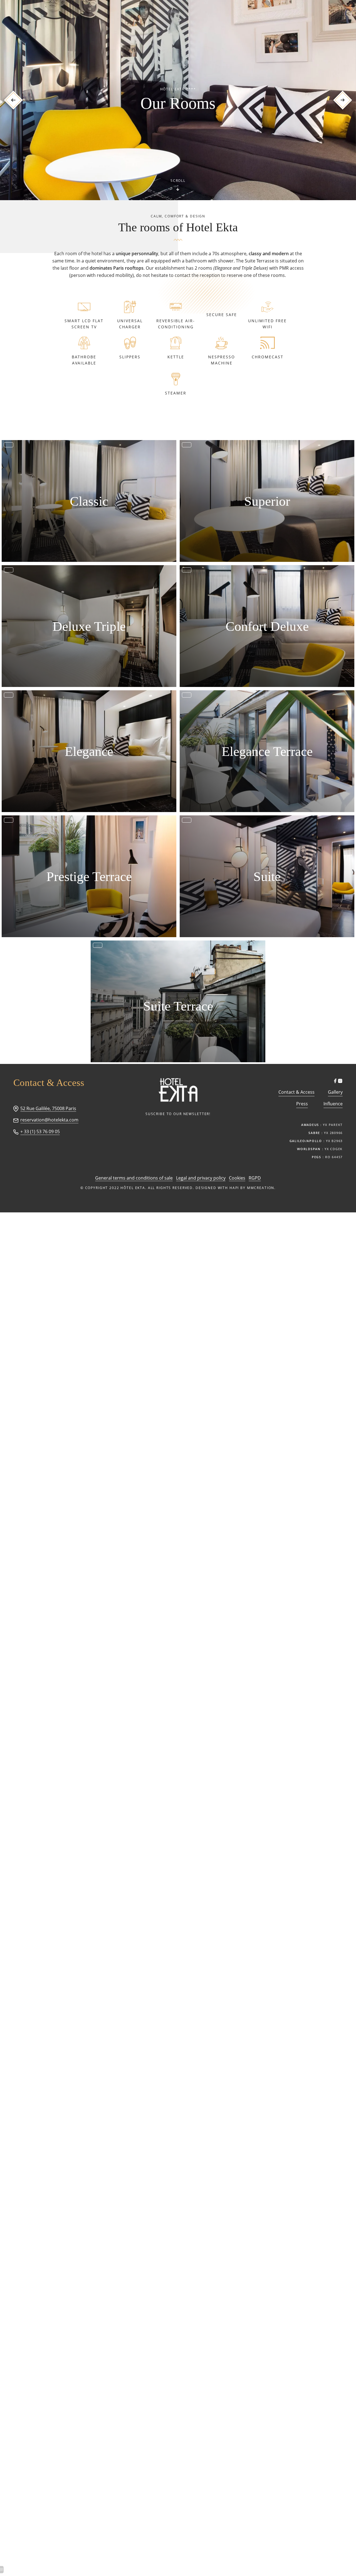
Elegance (89, 751)
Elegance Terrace (267, 751)
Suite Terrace (178, 1006)
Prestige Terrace (89, 876)
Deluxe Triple (89, 626)
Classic (89, 501)
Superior (267, 501)
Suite (267, 876)
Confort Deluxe (267, 626)
